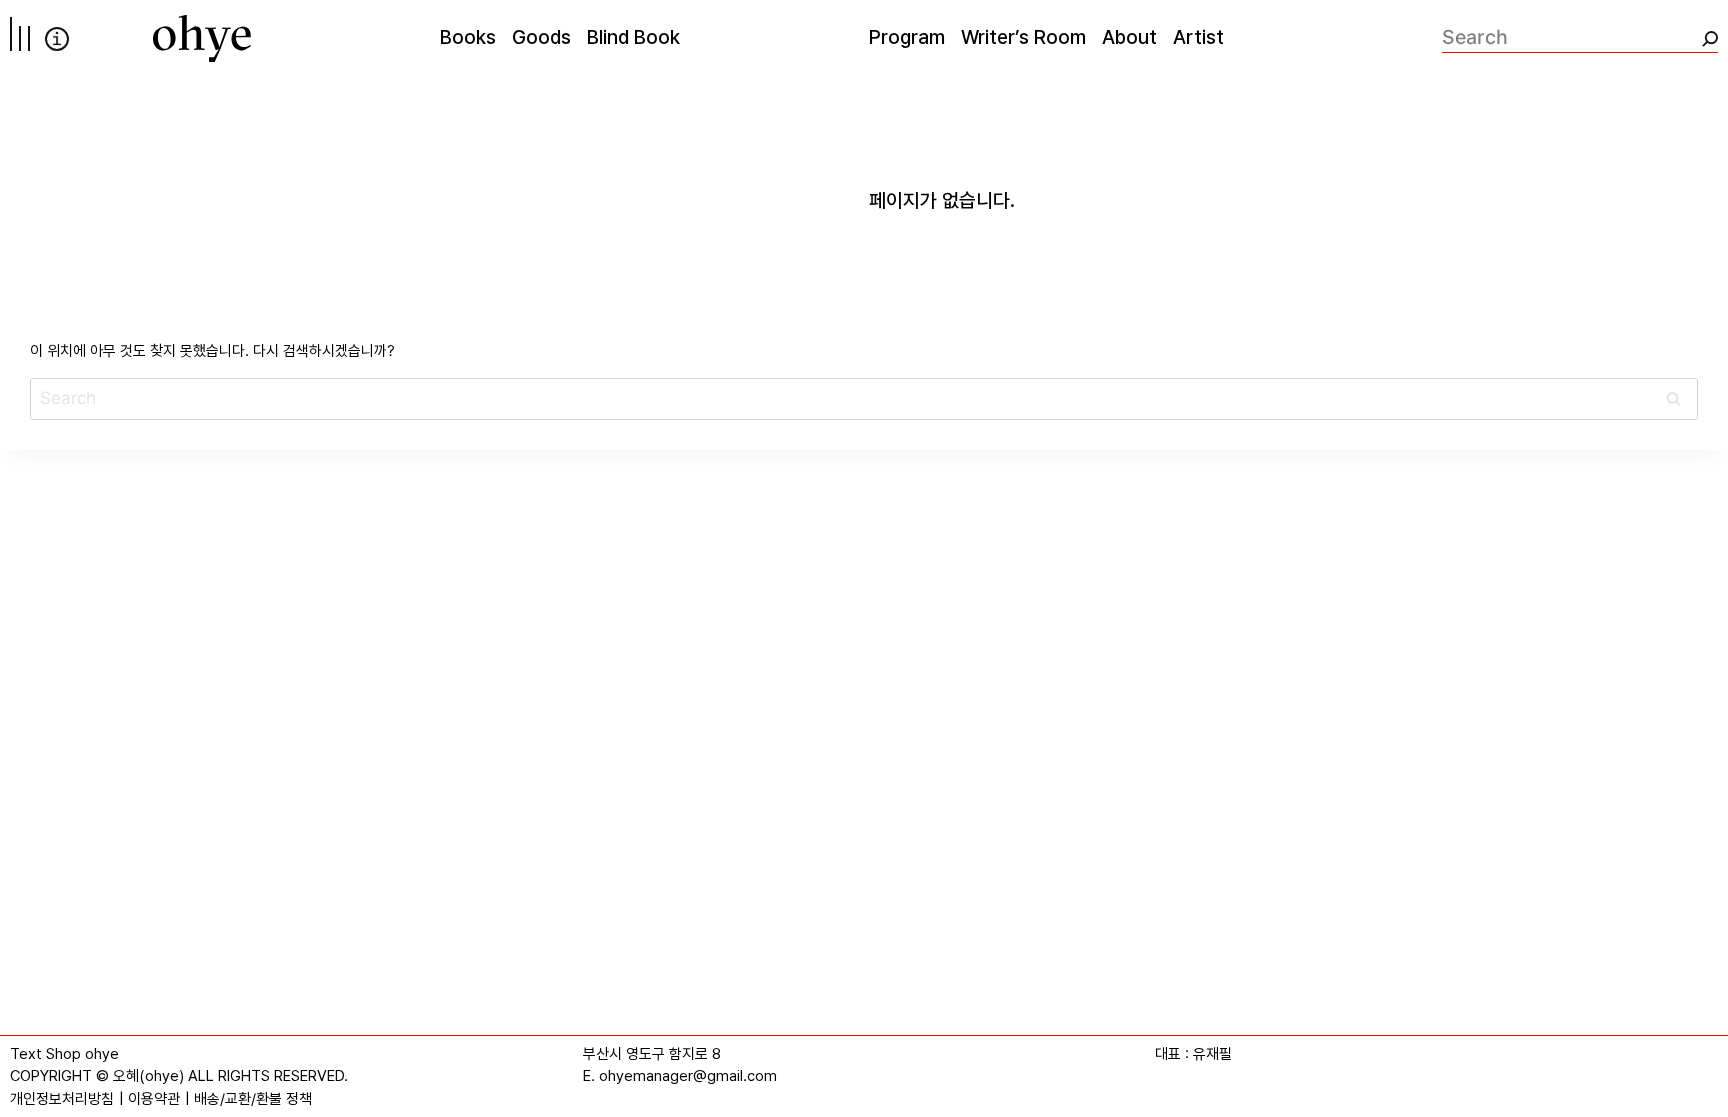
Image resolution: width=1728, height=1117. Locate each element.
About (1129, 37)
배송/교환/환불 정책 (253, 1099)
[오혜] (202, 38)
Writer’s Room (1023, 37)
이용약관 (154, 1099)
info (57, 39)
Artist (1198, 37)
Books (468, 37)
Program (907, 37)
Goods (541, 37)
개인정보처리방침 (62, 1099)
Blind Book (633, 37)
